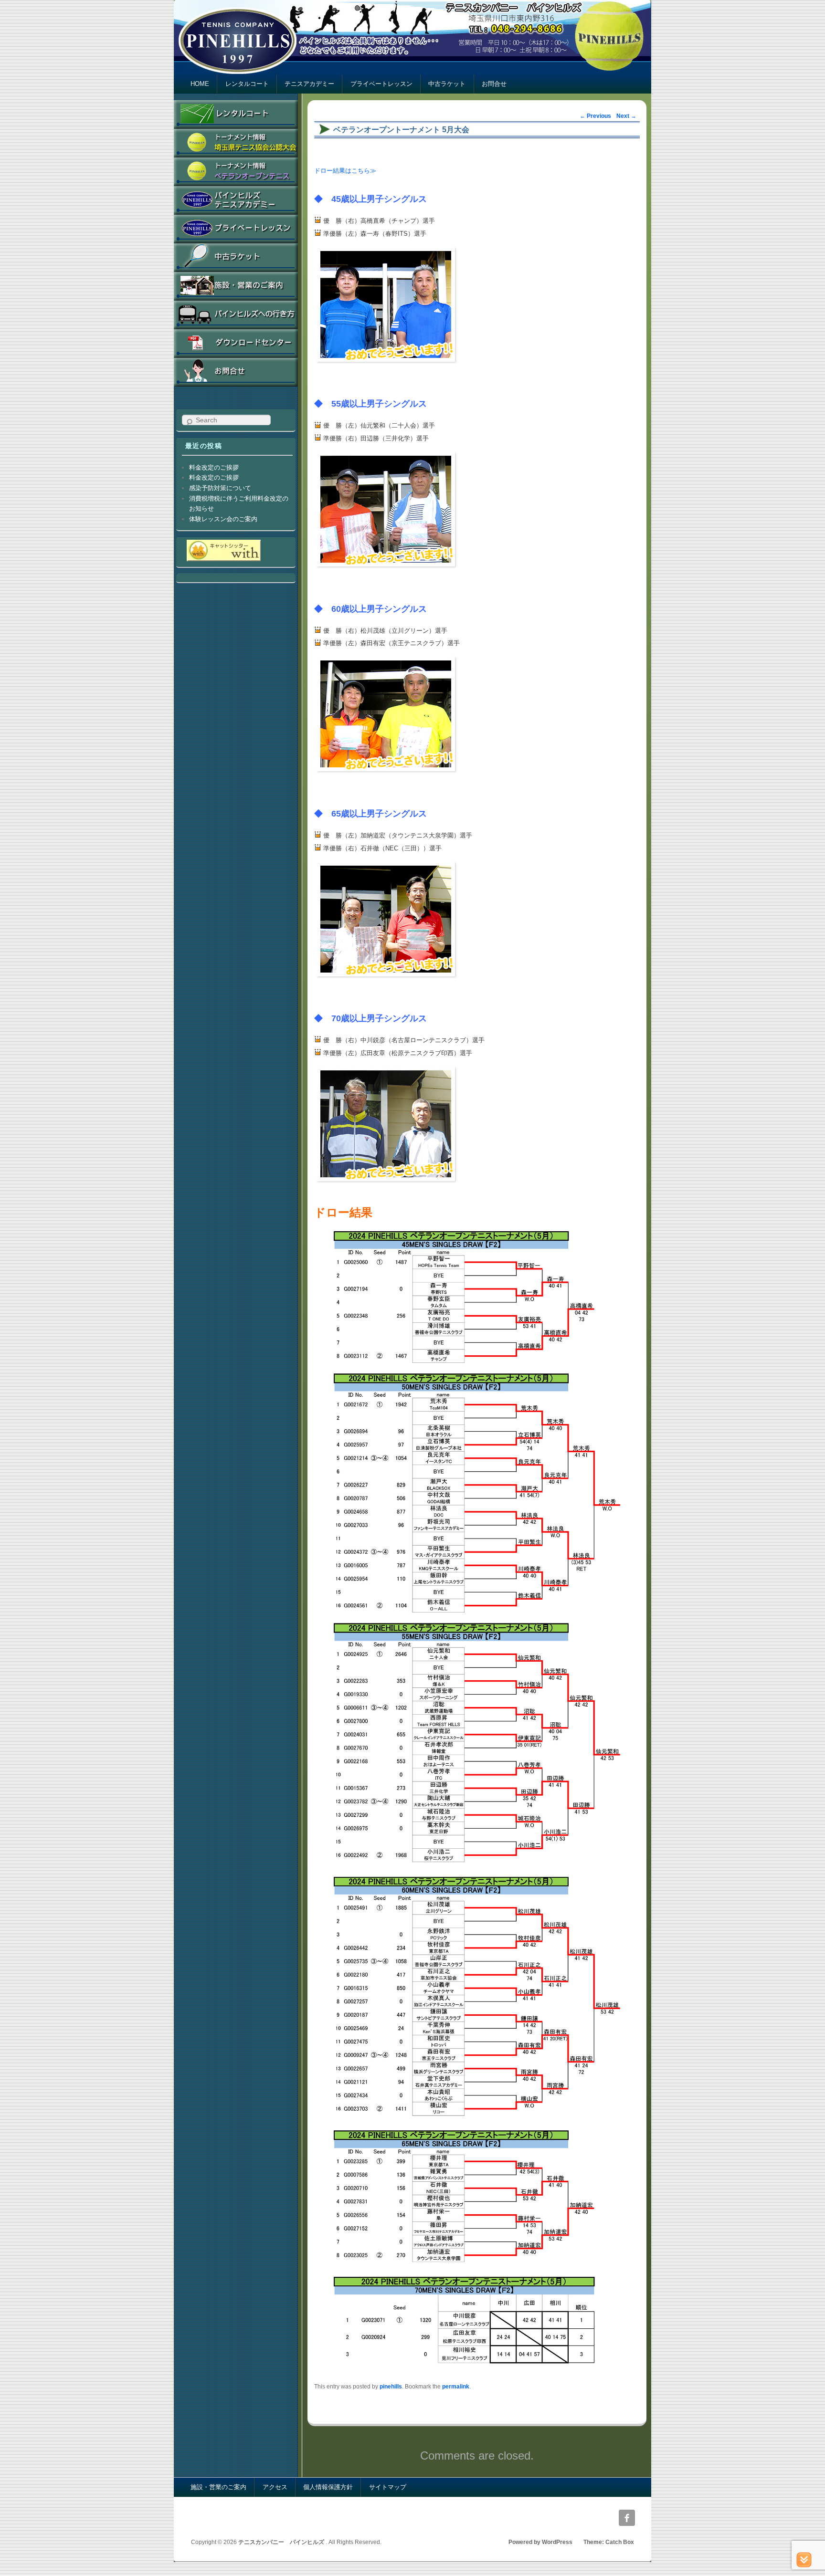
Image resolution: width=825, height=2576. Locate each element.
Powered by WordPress (540, 2542)
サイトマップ (388, 2487)
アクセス (275, 2487)
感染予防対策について (220, 488)
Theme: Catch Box (609, 2542)
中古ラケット (447, 84)
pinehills (391, 2386)
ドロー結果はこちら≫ (345, 171)
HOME (200, 84)
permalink (456, 2386)
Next (626, 116)
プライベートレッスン (381, 84)
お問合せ (494, 84)
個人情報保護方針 (328, 2487)
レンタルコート (247, 84)
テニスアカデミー (309, 84)
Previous (595, 116)
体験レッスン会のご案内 (223, 519)
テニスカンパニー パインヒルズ (282, 2542)
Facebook (627, 2518)
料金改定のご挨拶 (214, 467)
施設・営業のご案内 (218, 2487)
